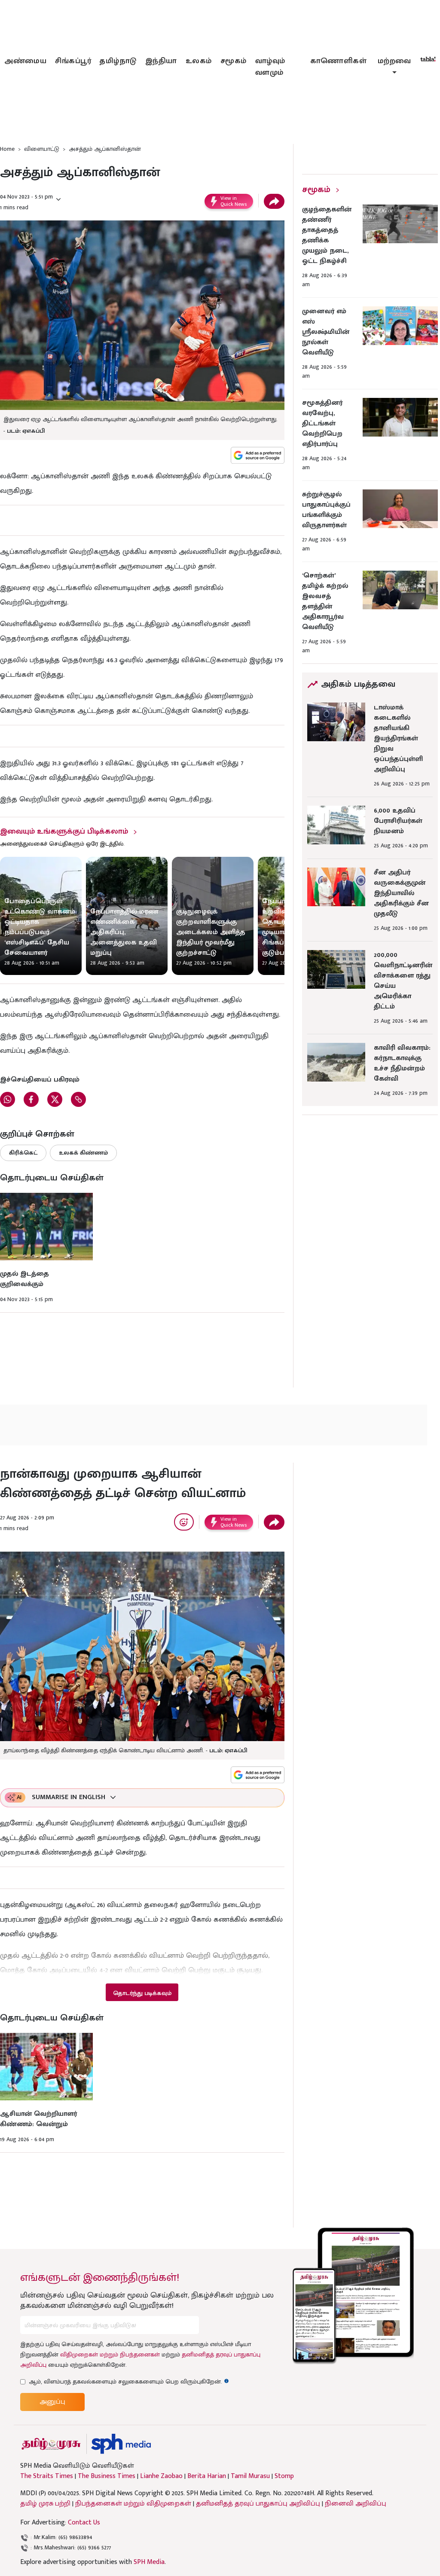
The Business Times (107, 2476)
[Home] (121, 2444)
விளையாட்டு (42, 149)
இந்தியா (161, 61)
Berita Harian (207, 2476)
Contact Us (84, 2523)
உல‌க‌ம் (199, 61)
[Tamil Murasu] (51, 2444)
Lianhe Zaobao (161, 2476)
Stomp (284, 2476)
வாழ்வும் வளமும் (270, 67)
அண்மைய (25, 61)
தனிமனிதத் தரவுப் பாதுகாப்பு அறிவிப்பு (258, 2504)
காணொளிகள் (339, 61)
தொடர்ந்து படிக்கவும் (142, 1993)
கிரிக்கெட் (23, 1153)
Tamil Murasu (250, 2476)
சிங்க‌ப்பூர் (73, 61)
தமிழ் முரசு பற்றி (45, 2504)
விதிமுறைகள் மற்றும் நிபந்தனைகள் (110, 2354)
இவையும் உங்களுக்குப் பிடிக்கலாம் (64, 831)
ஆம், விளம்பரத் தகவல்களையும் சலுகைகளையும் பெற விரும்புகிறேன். (129, 2382)
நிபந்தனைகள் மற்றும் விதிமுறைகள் (133, 2504)
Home (7, 149)
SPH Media (149, 2562)
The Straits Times (47, 2476)
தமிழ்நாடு (118, 61)
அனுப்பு (52, 2402)
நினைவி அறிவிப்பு (356, 2504)
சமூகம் (234, 61)
